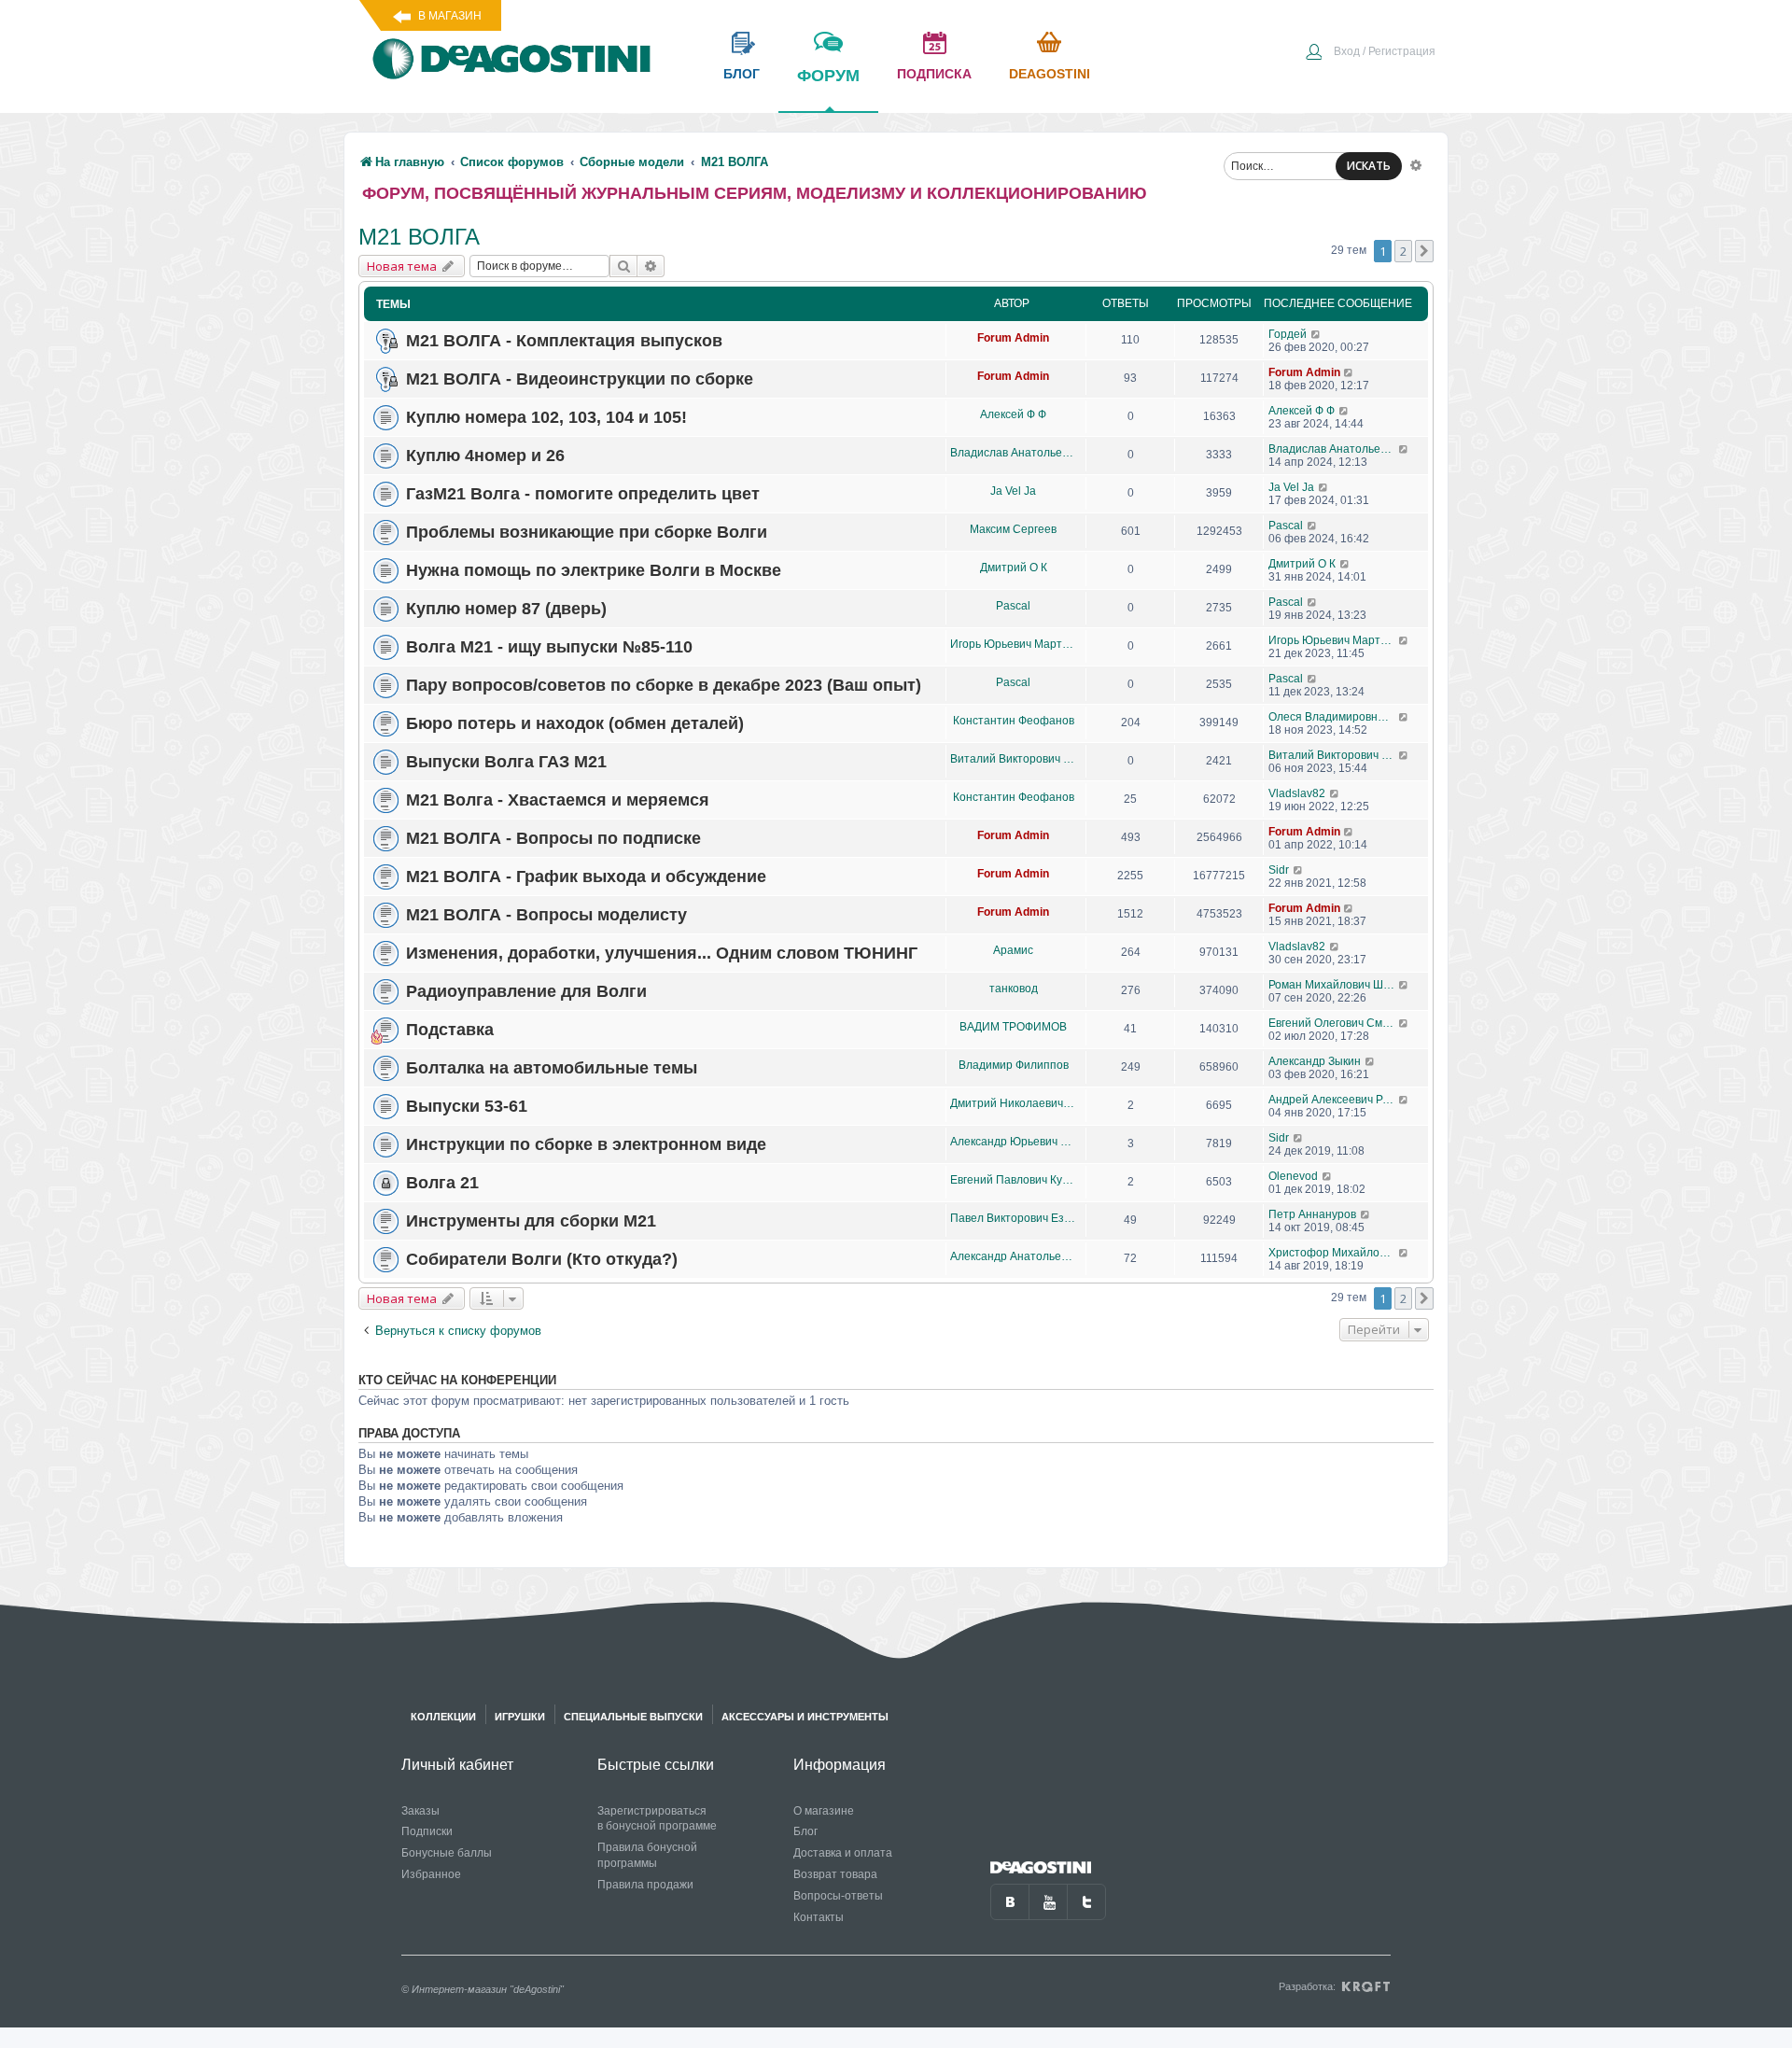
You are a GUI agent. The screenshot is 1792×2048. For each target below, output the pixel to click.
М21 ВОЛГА (419, 237)
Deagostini (1050, 74)
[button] (1424, 251)
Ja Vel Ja (1013, 491)
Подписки (427, 1831)
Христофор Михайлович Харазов (1333, 1253)
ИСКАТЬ (1369, 166)
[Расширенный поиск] (1416, 164)
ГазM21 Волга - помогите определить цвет (583, 494)
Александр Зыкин (1315, 1061)
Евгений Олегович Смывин (1333, 1023)
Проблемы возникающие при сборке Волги (587, 532)
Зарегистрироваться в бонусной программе (657, 1819)
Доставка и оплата (843, 1853)
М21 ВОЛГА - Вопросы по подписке (553, 838)
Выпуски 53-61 (467, 1106)
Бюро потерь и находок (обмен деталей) (575, 723)
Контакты (819, 1917)
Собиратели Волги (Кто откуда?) (542, 1259)
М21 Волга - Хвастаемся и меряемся (558, 800)
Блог (805, 1831)
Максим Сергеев (1013, 529)
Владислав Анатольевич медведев (1013, 453)
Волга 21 (442, 1183)
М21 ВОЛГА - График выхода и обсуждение (586, 877)
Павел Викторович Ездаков (1013, 1218)
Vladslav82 (1297, 793)
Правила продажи (645, 1885)
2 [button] (1403, 251)
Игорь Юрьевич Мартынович (1013, 644)
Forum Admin (1013, 338)
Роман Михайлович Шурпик (1333, 985)
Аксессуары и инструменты (805, 1717)
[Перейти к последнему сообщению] (1316, 334)
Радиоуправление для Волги (526, 991)
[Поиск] (623, 266)
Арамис (1013, 950)
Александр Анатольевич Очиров (1013, 1256)
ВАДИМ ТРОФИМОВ (1013, 1027)
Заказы (420, 1811)
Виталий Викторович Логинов (1013, 759)
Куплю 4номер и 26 (485, 456)
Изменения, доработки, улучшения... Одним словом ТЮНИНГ (662, 953)
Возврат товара (835, 1874)
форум (828, 76)
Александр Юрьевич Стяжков (1013, 1142)
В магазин (450, 16)
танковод (1014, 989)
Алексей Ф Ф (1013, 414)
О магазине (824, 1811)
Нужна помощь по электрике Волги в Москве (594, 570)
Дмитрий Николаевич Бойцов (1013, 1103)
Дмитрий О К (1014, 568)
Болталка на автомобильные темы (552, 1068)
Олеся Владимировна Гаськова (1333, 717)
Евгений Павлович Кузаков (1013, 1180)
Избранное (431, 1874)
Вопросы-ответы (838, 1896)
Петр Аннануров (1312, 1214)
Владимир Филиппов (1014, 1065)
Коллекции (443, 1717)
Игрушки (520, 1717)
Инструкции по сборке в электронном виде (586, 1144)
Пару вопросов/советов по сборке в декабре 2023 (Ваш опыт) (664, 685)
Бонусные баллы (447, 1853)
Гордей (1288, 334)
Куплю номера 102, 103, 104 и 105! (546, 417)
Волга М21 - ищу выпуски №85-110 (549, 647)
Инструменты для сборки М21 (531, 1221)
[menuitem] (1370, 53)
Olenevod (1293, 1176)
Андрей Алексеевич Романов (1333, 1100)
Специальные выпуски (633, 1717)
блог (742, 74)
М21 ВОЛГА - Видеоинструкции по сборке (580, 379)
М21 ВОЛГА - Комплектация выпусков (564, 341)
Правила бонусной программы (647, 1855)
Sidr (1279, 870)
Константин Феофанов (1014, 721)
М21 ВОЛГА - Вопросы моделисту (546, 915)
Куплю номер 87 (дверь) (506, 609)
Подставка (450, 1030)
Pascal (1286, 526)
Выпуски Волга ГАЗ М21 (506, 762)
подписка (934, 74)
